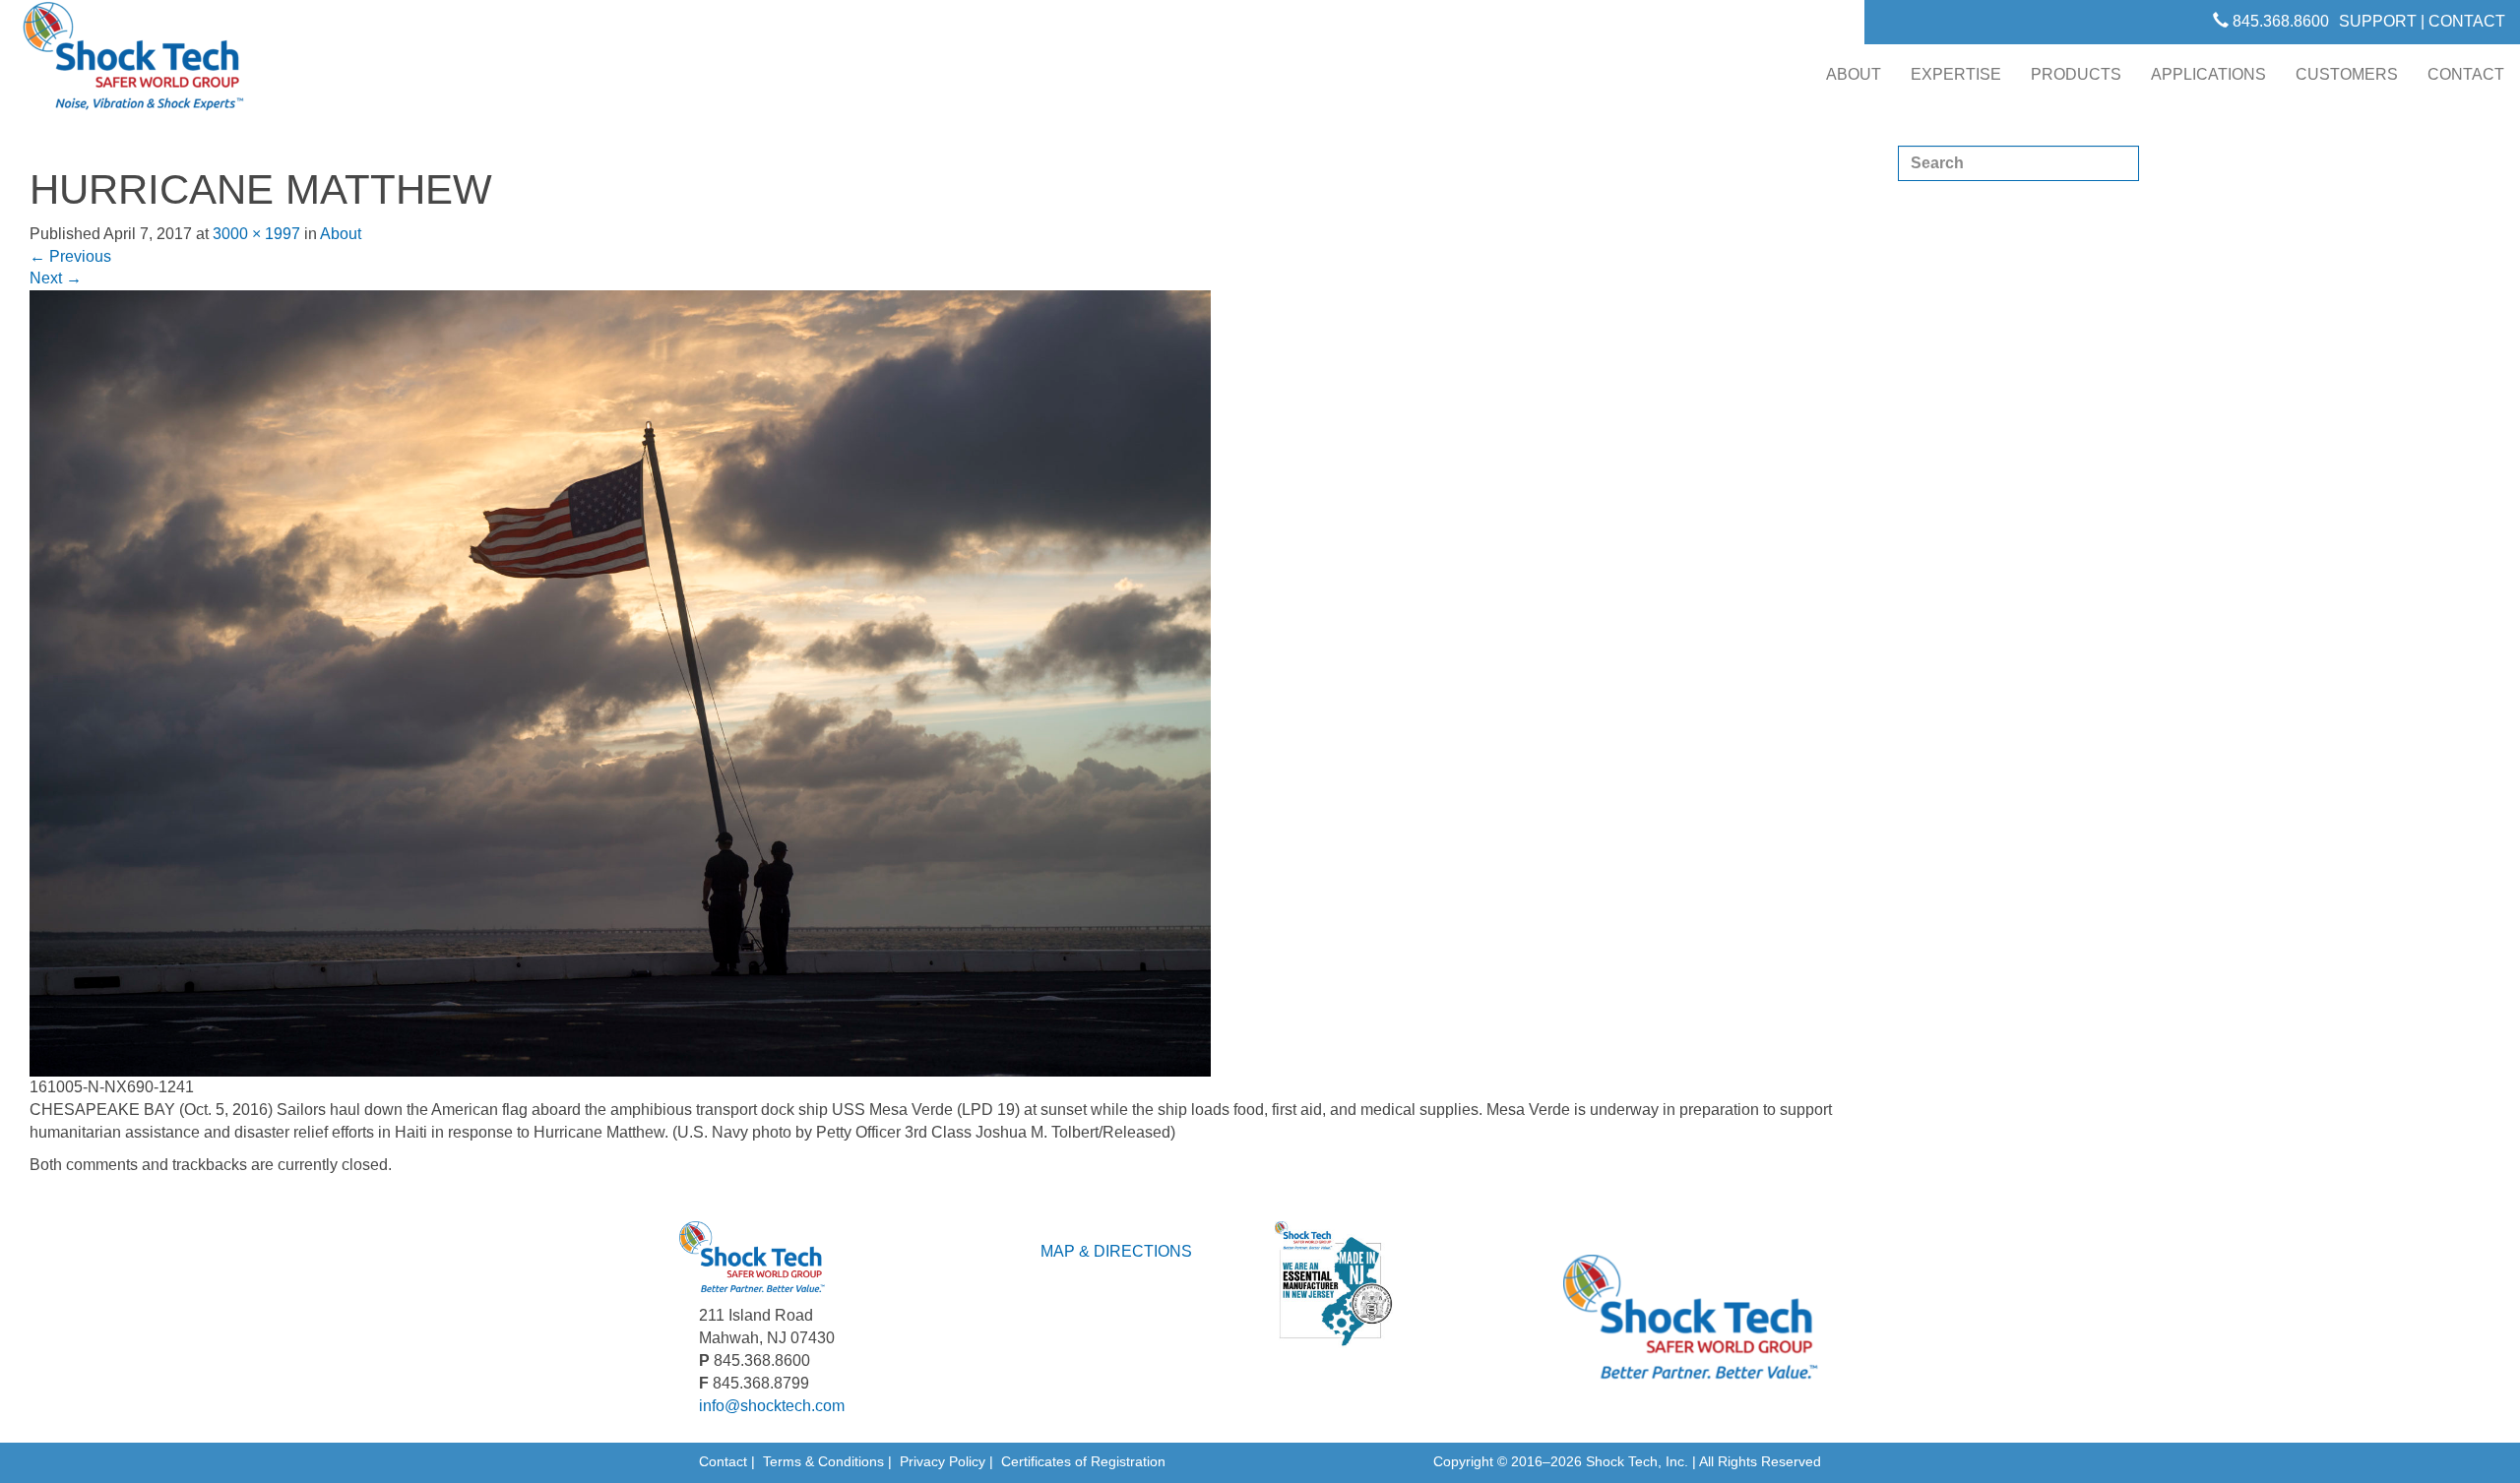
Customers (2347, 74)
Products (2076, 74)
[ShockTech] (134, 62)
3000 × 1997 (256, 234)
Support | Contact (2422, 21)
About (1854, 74)
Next (56, 278)
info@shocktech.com (772, 1406)
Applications (2208, 74)
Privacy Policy (943, 1461)
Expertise (1956, 74)
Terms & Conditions (823, 1461)
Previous (70, 256)
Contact (2466, 74)
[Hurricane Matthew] (620, 682)
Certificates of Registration (1083, 1461)
